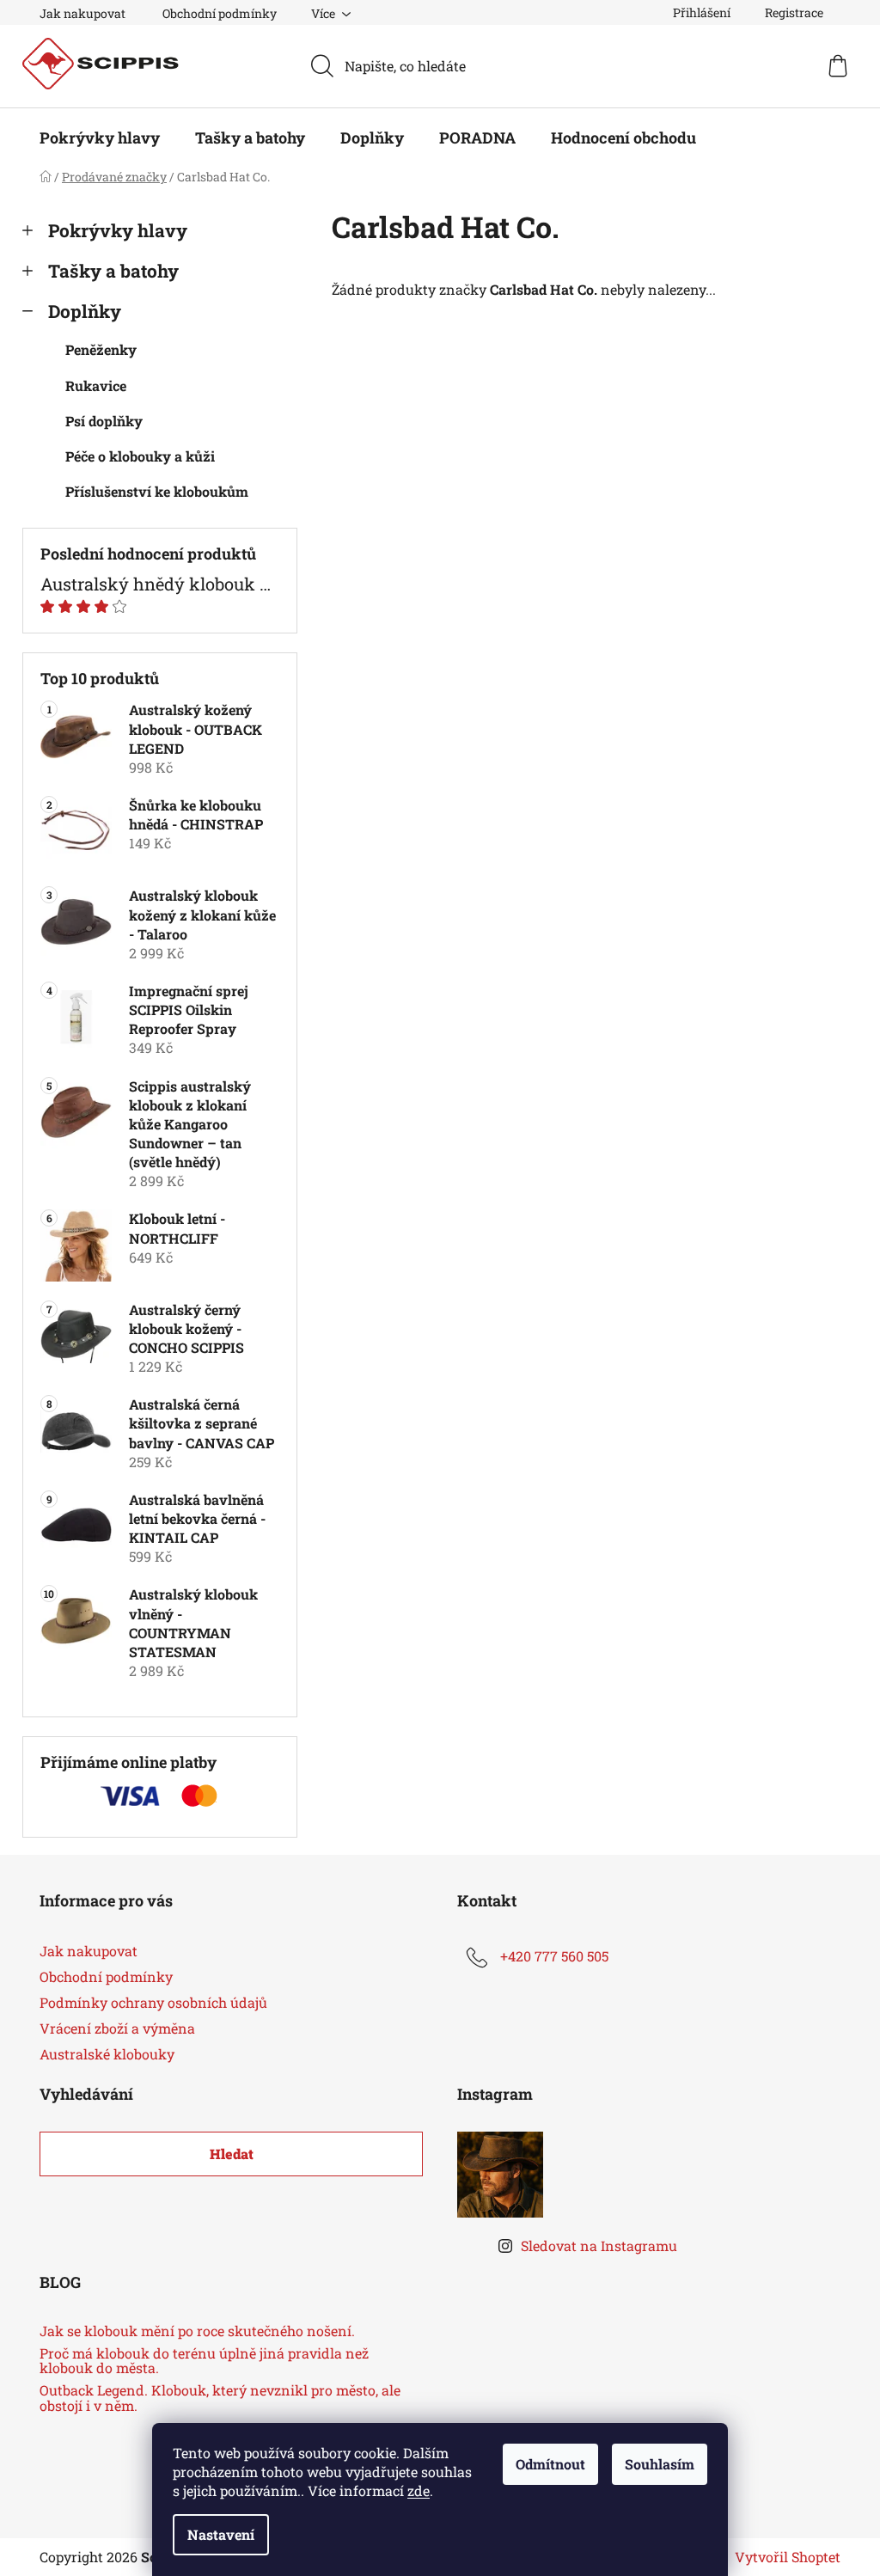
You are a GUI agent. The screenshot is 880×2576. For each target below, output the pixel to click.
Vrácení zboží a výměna (117, 2028)
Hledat (232, 2154)
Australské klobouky (107, 2054)
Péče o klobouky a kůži (140, 456)
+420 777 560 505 (554, 1956)
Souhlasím (660, 2464)
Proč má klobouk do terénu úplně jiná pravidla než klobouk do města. (204, 2361)
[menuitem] (100, 138)
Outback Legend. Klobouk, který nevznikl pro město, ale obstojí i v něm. (220, 2398)
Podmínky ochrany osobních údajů (153, 2002)
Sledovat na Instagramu (599, 2246)
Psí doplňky (104, 421)
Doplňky (85, 311)
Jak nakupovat (82, 13)
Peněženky (101, 349)
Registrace (794, 12)
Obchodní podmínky (220, 13)
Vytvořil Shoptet (788, 2557)
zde (419, 2490)
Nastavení (221, 2534)
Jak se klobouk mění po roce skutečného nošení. (197, 2331)
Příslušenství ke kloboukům (157, 491)
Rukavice (96, 385)
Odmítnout (550, 2464)
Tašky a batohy (113, 271)
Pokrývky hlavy (118, 230)
